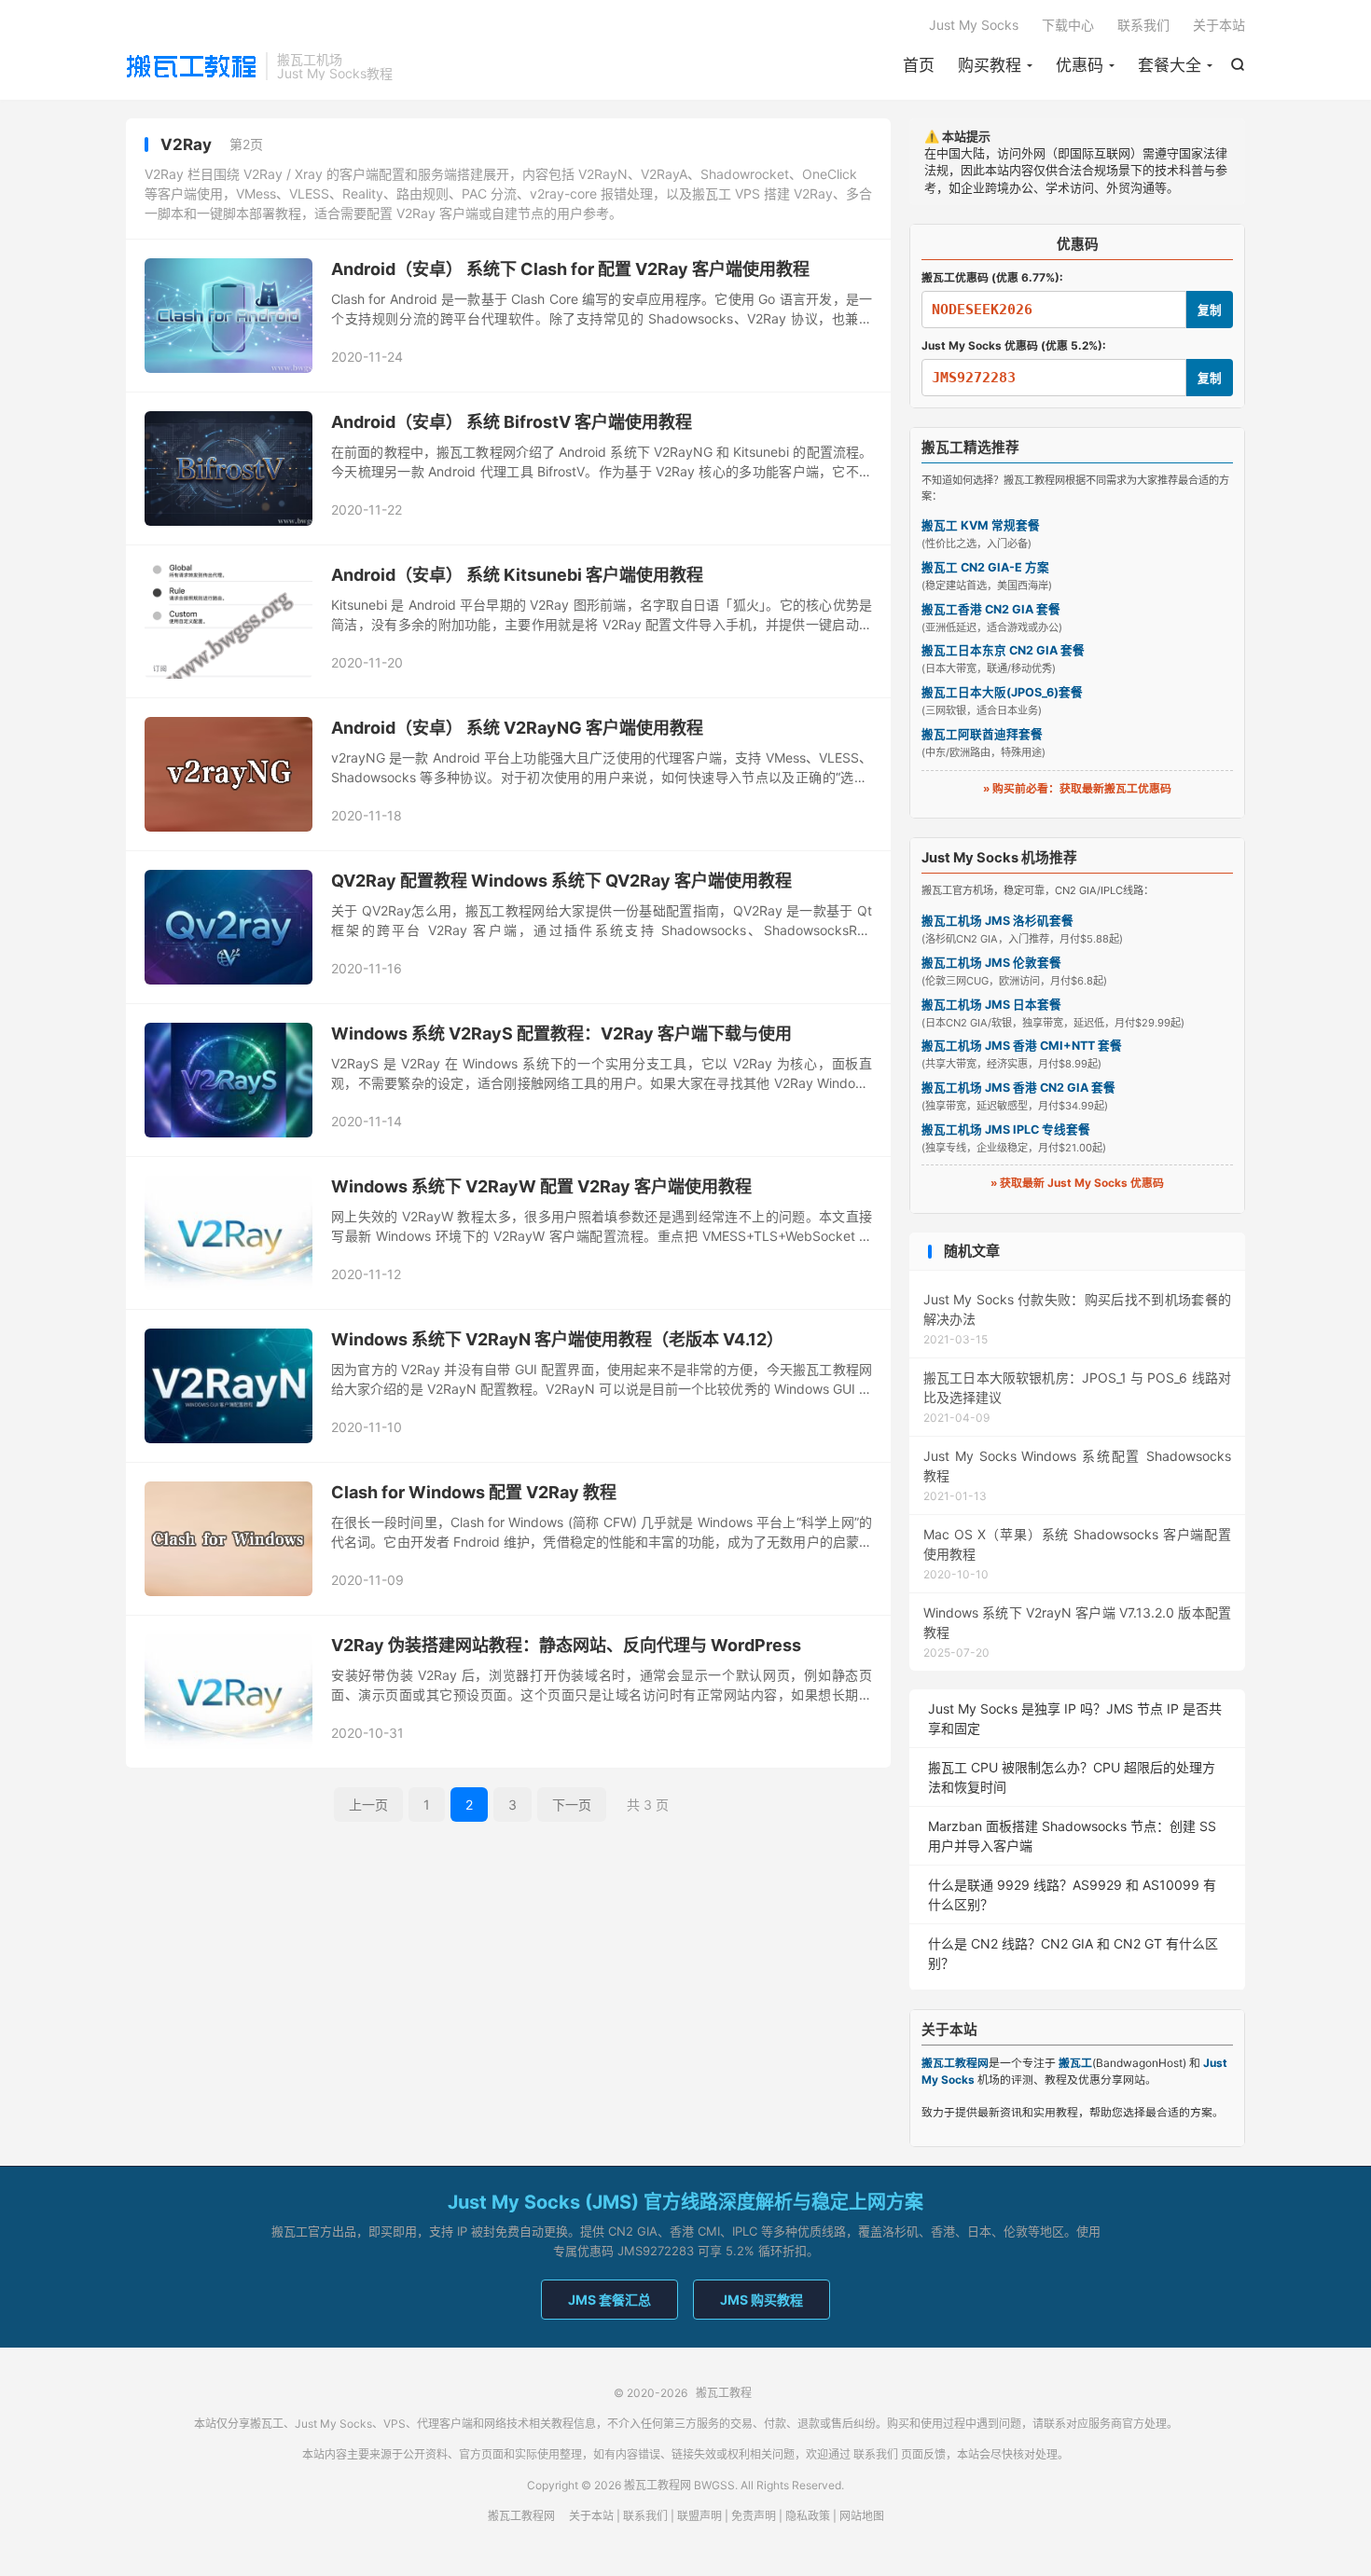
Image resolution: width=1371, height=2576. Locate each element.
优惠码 (1080, 65)
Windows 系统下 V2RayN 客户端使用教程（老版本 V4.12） (557, 1339)
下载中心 (1068, 25)
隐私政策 (808, 2516)
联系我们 (1143, 25)
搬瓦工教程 (191, 66)
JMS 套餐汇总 (609, 2300)
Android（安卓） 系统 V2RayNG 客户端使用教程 (517, 728)
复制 (1210, 310)
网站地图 (862, 2516)
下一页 (572, 1805)
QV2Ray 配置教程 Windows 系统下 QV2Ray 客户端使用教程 (561, 881)
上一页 (368, 1805)
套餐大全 (1170, 65)
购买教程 (990, 65)
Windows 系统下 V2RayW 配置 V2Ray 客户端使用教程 (541, 1186)
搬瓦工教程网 (521, 2516)
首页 (919, 65)
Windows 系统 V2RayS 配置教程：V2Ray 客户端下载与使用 (561, 1033)
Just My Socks (974, 25)
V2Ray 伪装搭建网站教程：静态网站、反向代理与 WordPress (566, 1645)
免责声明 (754, 2516)
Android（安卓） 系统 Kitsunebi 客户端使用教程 (517, 575)
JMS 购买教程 (762, 2300)
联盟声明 (699, 2516)
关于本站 (1219, 25)
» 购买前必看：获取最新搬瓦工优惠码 (1077, 788)
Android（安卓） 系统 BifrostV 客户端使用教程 (512, 422)
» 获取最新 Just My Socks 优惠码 (1077, 1183)
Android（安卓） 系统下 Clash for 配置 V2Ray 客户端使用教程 (570, 269)
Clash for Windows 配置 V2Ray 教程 (474, 1492)
